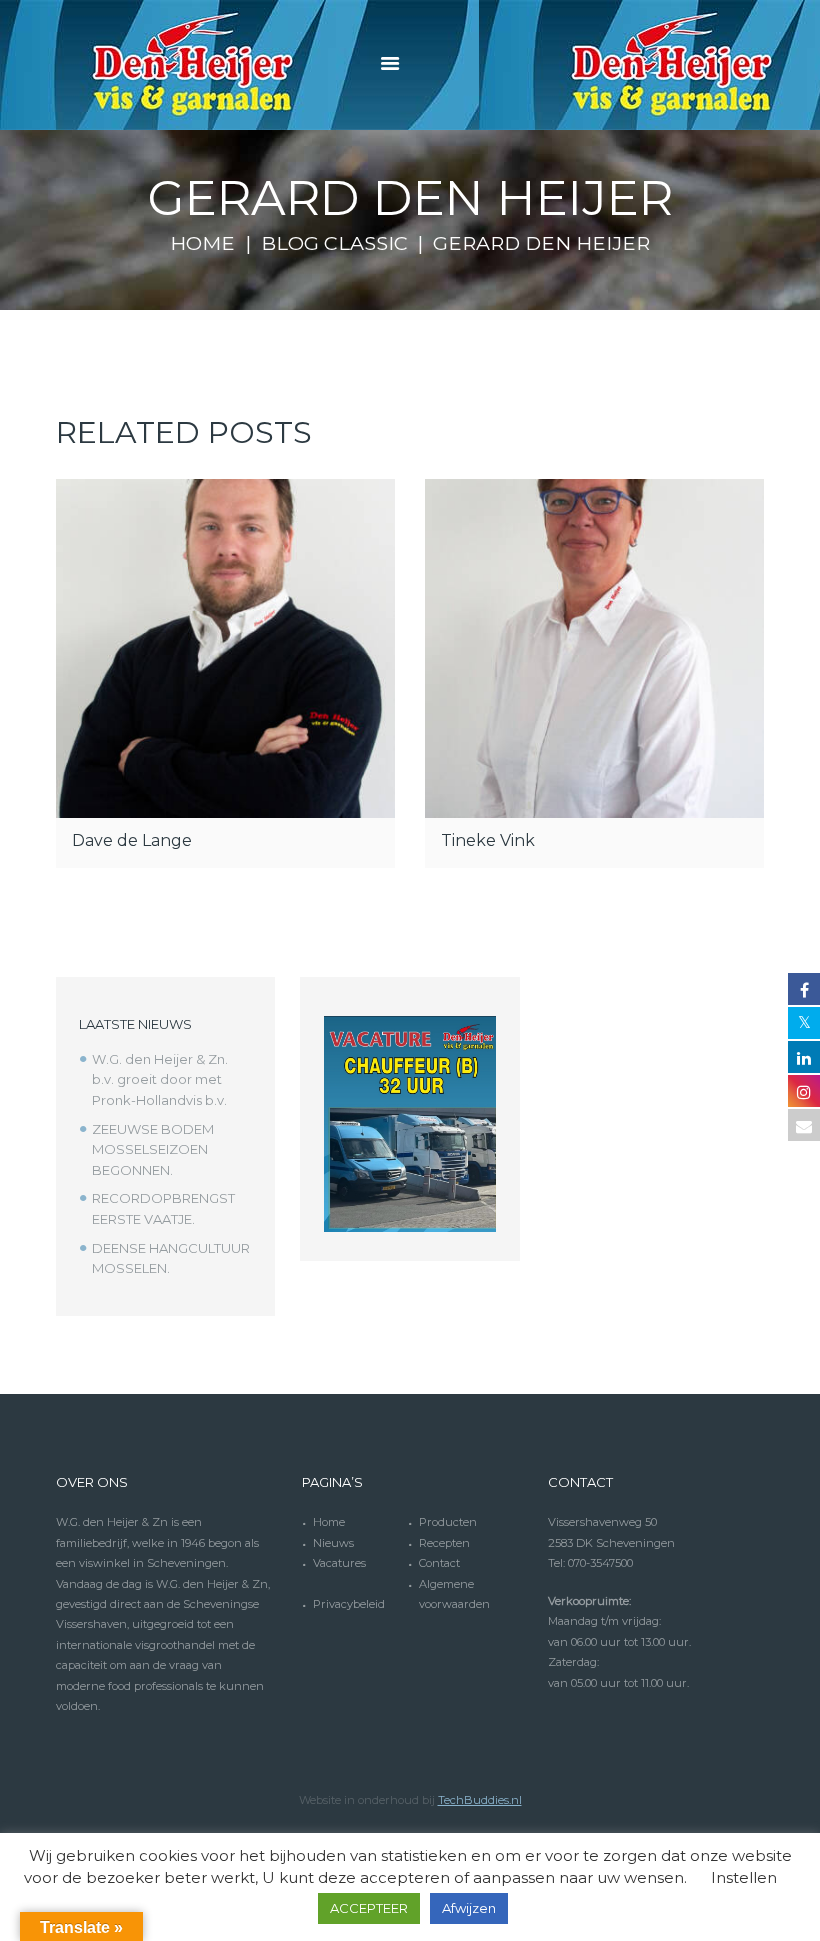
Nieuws (333, 1543)
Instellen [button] (744, 1877)
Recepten (444, 1543)
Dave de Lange (132, 840)
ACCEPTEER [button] (369, 1908)
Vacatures (339, 1563)
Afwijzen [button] (469, 1908)
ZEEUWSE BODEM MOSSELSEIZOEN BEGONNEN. (153, 1149)
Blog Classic (334, 243)
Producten (448, 1522)
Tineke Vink (488, 840)
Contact (439, 1563)
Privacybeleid (349, 1604)
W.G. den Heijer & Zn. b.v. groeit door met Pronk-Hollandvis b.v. (160, 1079)
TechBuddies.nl (480, 1800)
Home (202, 243)
